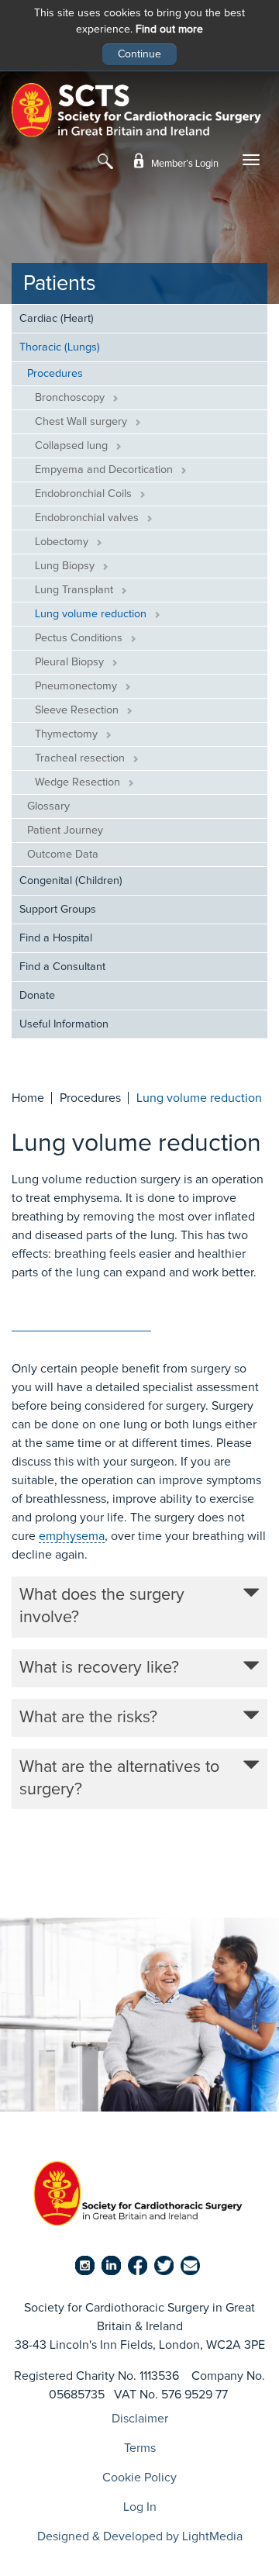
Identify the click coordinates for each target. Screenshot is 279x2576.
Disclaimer (140, 2419)
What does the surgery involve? (102, 1606)
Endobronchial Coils (85, 494)
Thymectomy (68, 734)
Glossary (48, 806)
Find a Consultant (62, 967)
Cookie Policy (139, 2478)
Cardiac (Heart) (57, 319)
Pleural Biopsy (71, 662)
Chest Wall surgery (83, 422)
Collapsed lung (73, 446)
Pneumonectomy (77, 686)
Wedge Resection (79, 782)
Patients (60, 284)
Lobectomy (63, 542)
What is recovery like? (99, 1668)
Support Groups (58, 910)
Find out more (169, 29)
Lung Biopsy (66, 566)
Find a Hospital (56, 938)
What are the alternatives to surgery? (119, 1778)
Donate (37, 996)
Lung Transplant (76, 590)
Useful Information (64, 1024)
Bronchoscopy (71, 398)
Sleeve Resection (78, 710)
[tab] (139, 1607)
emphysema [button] (72, 1536)
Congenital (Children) (71, 881)
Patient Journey (65, 830)
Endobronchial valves (88, 518)
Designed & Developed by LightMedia (140, 2536)
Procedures (55, 374)
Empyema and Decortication (105, 470)
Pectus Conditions (80, 638)
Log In (140, 2507)
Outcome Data (63, 855)
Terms (140, 2448)
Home (28, 1098)
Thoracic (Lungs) (60, 347)
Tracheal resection (81, 758)
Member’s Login (184, 164)
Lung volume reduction (92, 614)
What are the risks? (88, 1718)
